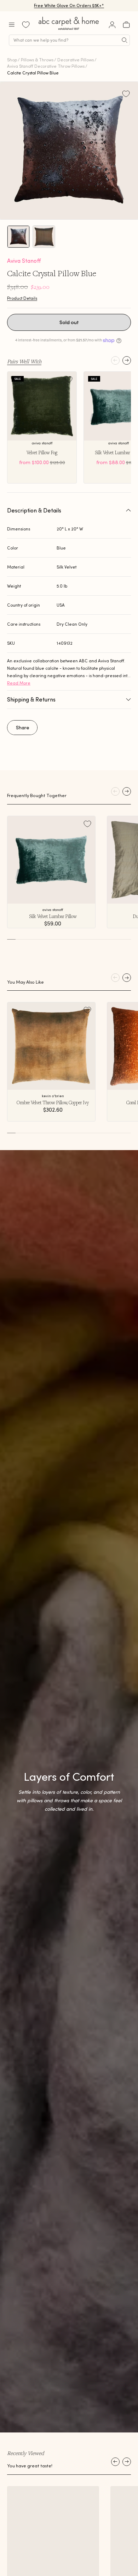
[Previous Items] (115, 2462)
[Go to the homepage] (69, 30)
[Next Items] (127, 2462)
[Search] (125, 40)
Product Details (22, 298)
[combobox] (69, 40)
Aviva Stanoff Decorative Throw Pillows (46, 66)
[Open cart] (126, 25)
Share (23, 728)
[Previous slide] (115, 360)
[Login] (112, 25)
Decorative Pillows (76, 60)
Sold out (69, 322)
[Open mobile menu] (12, 25)
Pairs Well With (24, 361)
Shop (12, 60)
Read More (19, 683)
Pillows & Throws (37, 60)
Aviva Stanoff (24, 261)
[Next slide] (127, 360)
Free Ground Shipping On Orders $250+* (69, 5)
